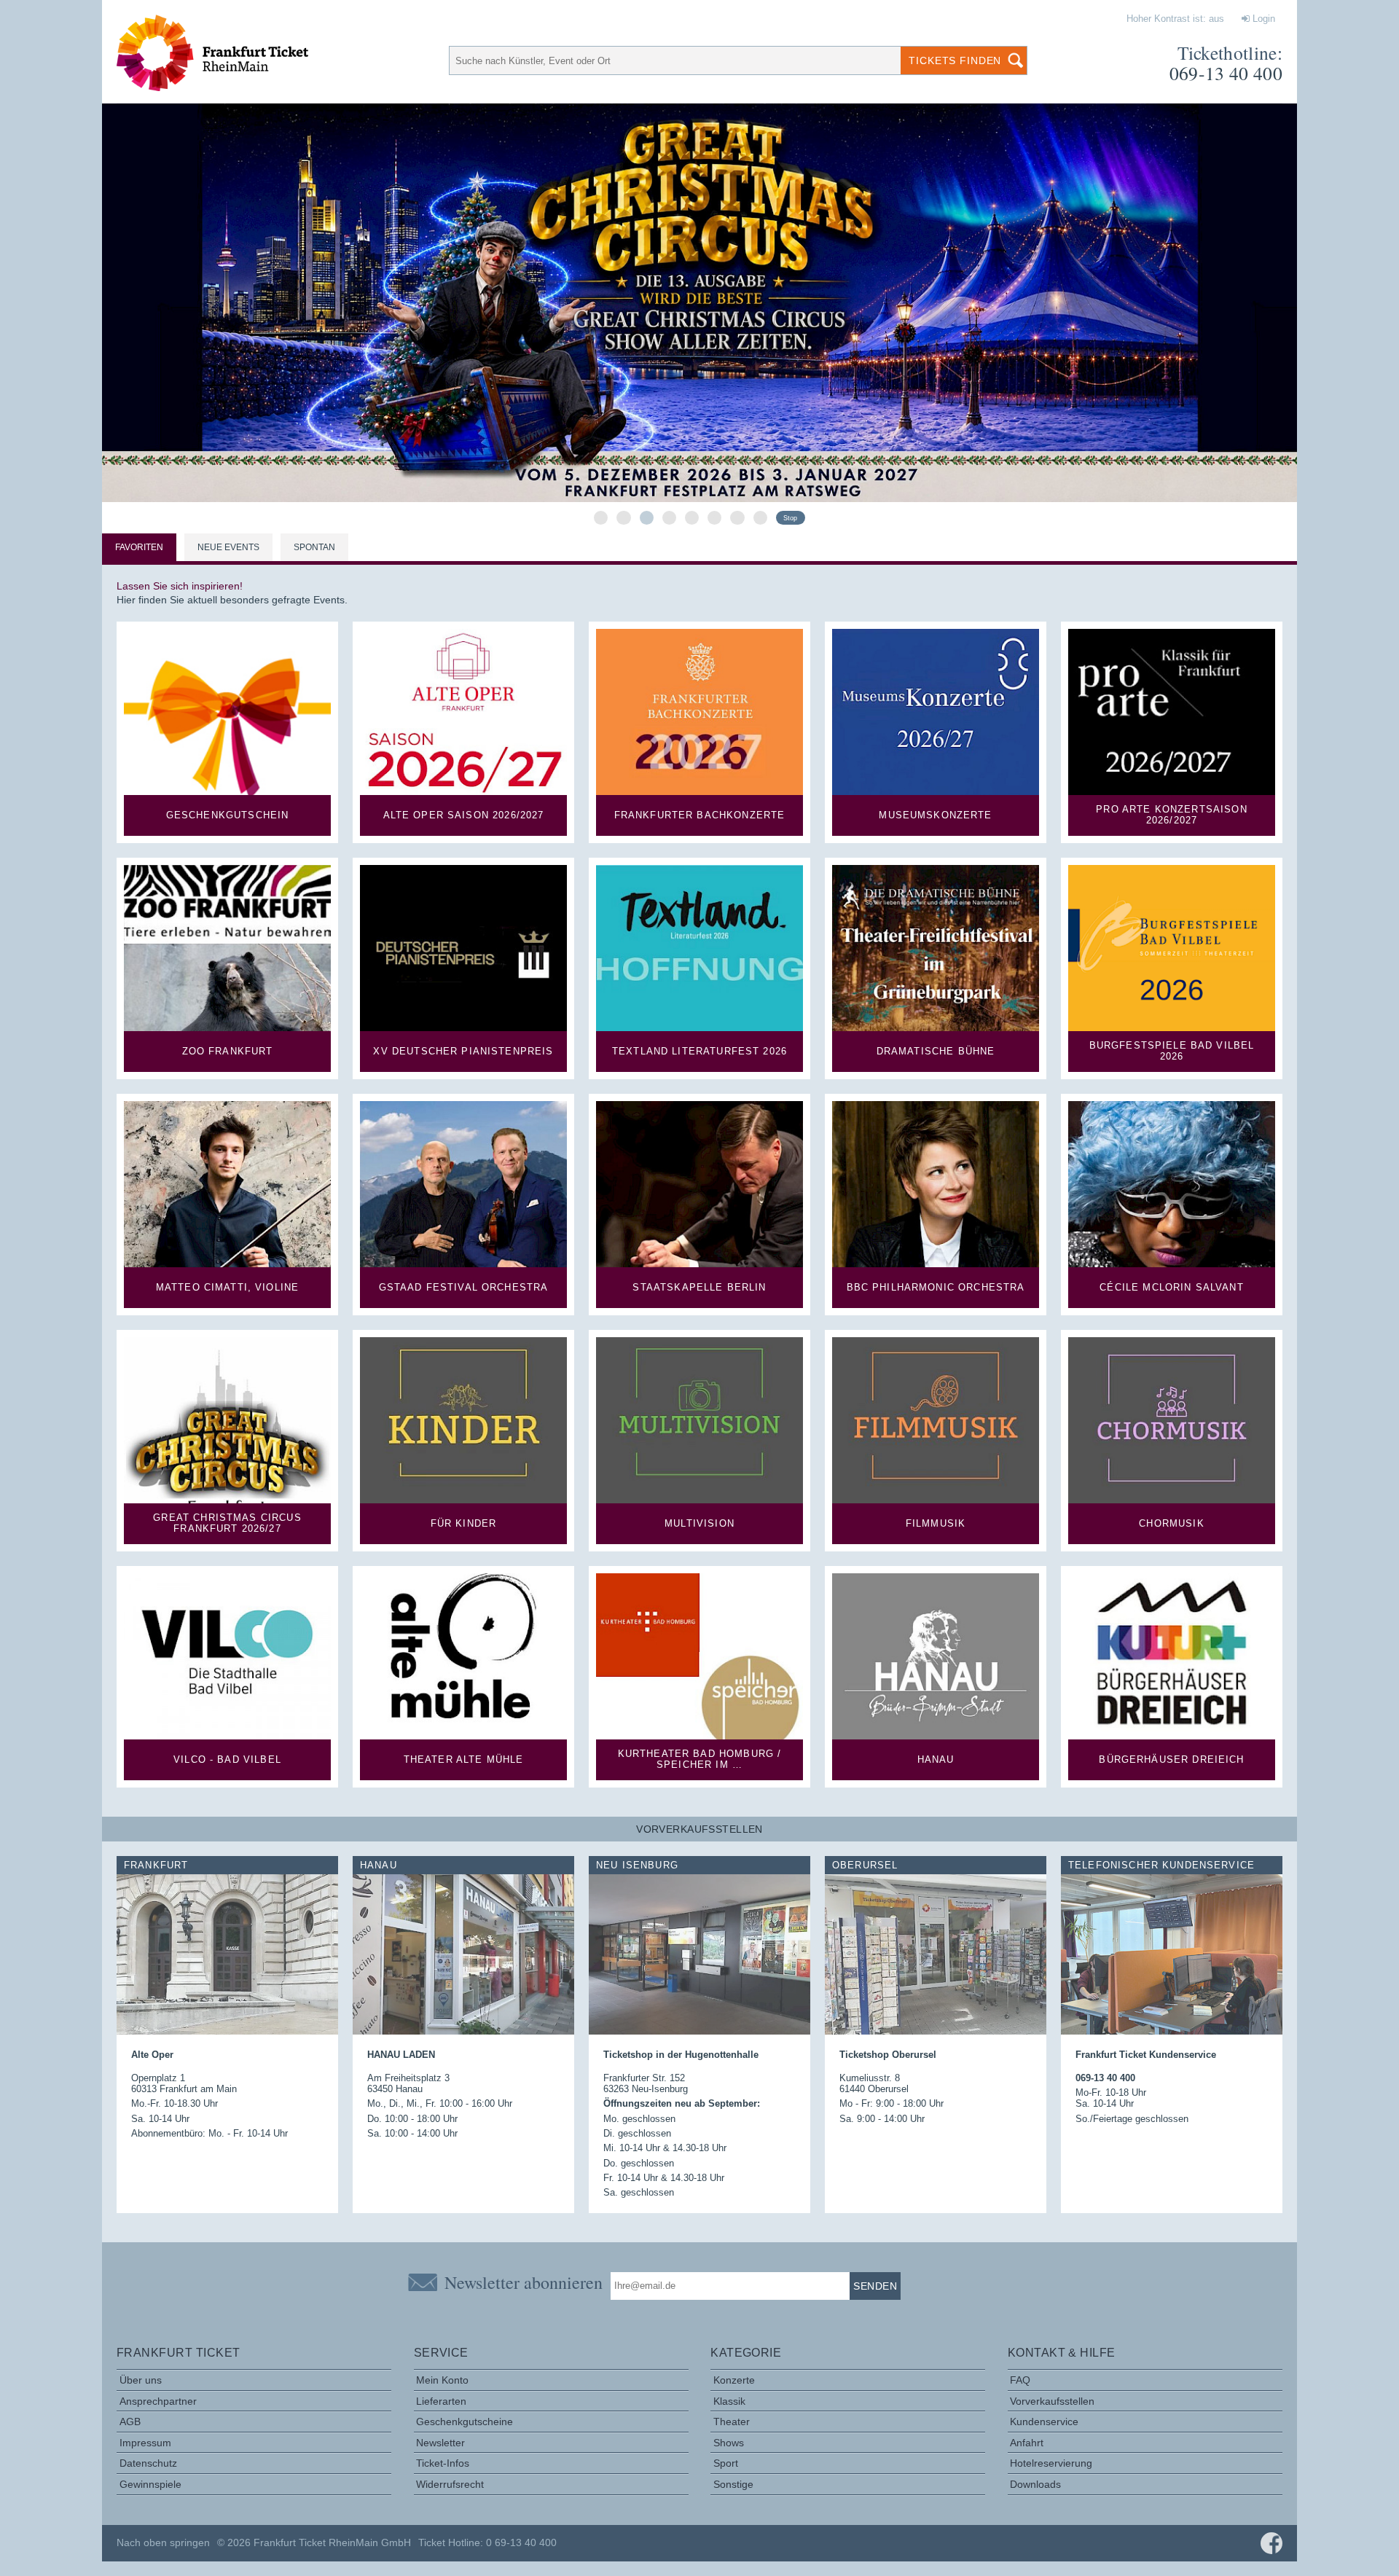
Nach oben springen (163, 2542)
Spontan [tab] (314, 547)
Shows (729, 2443)
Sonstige (733, 2484)
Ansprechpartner (158, 2401)
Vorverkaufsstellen (1052, 2401)
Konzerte (734, 2380)
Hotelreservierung (1051, 2463)
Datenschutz (148, 2463)
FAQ (1020, 2380)
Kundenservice (1044, 2422)
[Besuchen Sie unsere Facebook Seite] (1271, 2543)
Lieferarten (441, 2401)
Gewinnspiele (150, 2484)
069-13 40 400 (1226, 73)
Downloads (1035, 2484)
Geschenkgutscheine (465, 2422)
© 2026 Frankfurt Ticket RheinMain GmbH (314, 2542)
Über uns (141, 2380)
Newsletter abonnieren (524, 2282)
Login (1262, 19)
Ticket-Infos (443, 2463)
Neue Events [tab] (228, 547)
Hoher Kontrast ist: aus (1175, 19)
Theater (732, 2422)
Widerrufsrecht (450, 2484)
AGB (130, 2422)
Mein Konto (442, 2380)
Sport (726, 2463)
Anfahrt (1027, 2443)
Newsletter (440, 2443)
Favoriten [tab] (139, 547)
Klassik (729, 2401)
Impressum (145, 2443)
